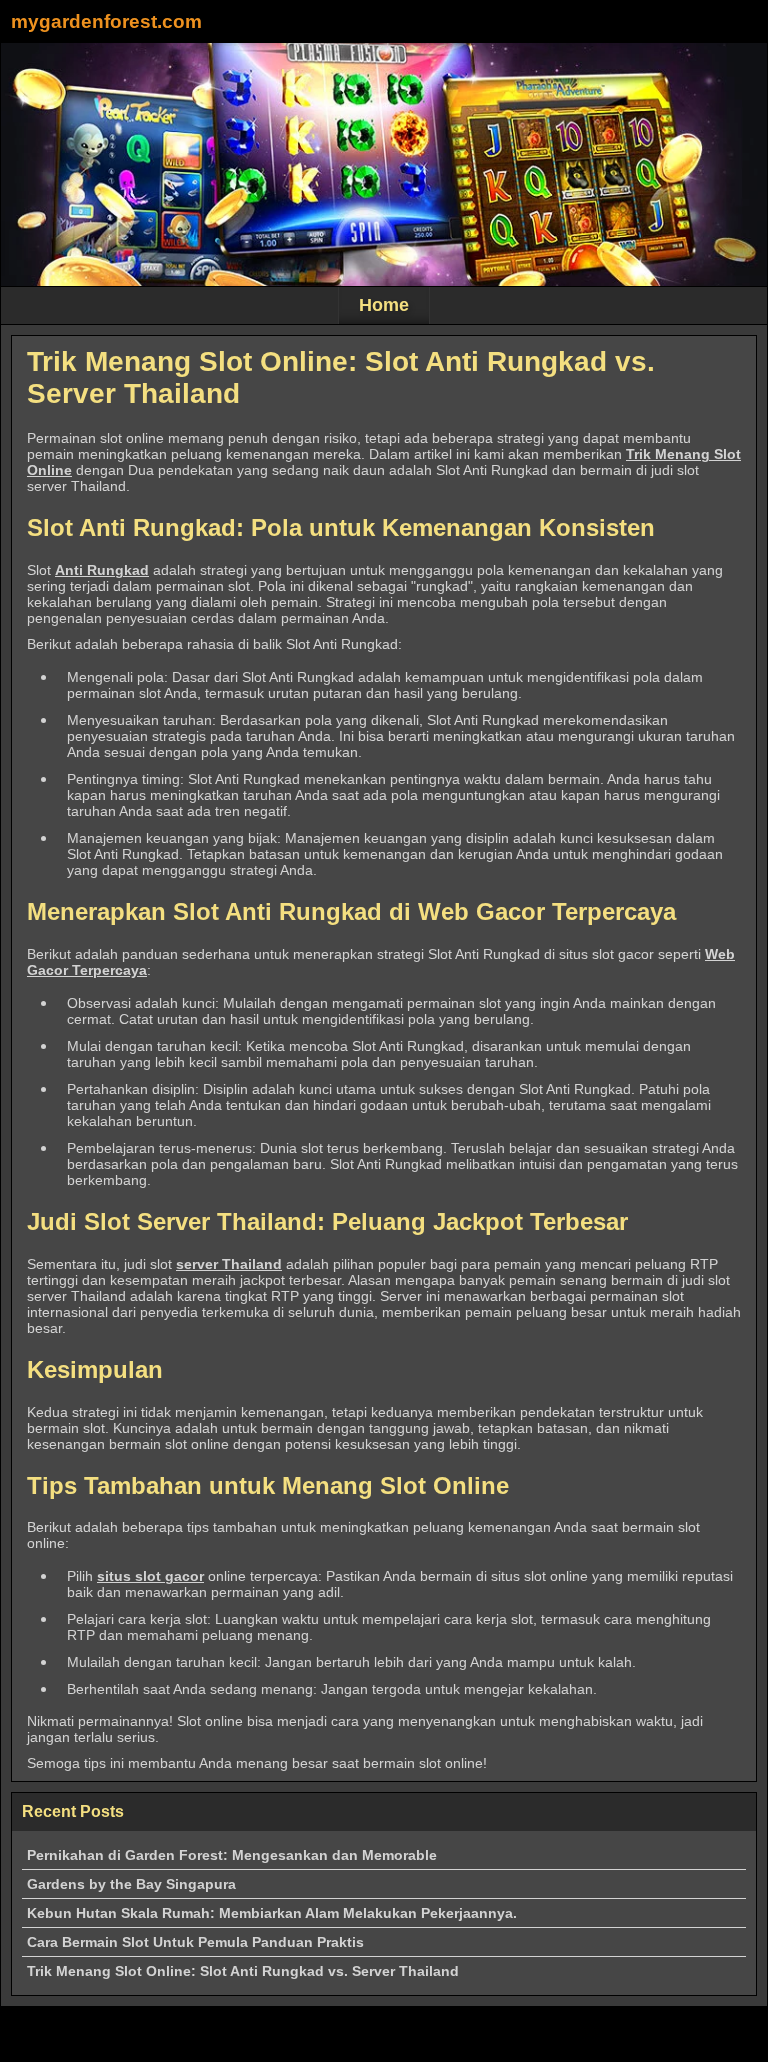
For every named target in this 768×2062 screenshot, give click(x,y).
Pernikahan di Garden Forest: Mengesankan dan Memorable (232, 1855)
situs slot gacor (150, 1576)
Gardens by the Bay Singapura (131, 1884)
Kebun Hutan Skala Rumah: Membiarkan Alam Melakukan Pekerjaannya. (272, 1913)
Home (384, 305)
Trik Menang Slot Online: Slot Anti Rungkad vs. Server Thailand (243, 1971)
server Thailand (229, 1264)
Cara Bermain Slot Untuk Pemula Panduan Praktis (195, 1942)
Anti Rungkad (102, 570)
